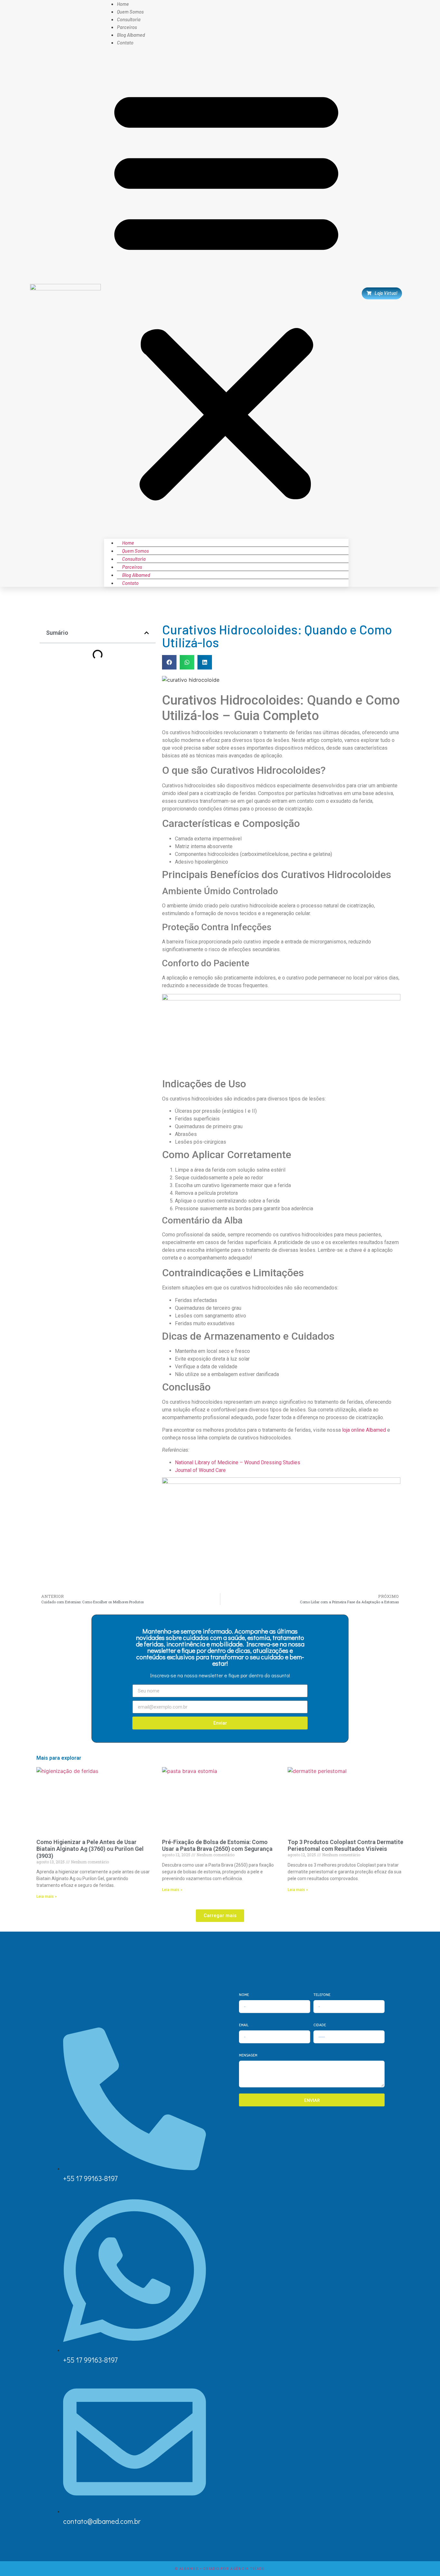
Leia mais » (47, 1897)
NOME (244, 1994)
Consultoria (134, 559)
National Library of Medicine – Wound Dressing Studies (238, 1462)
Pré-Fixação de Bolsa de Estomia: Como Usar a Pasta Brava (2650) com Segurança (217, 1845)
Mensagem (248, 2055)
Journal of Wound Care (200, 1470)
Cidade (320, 2025)
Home (128, 543)
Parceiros (132, 567)
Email (244, 2025)
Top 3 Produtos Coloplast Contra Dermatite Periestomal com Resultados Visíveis (345, 1845)
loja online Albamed (364, 1430)
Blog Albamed (136, 575)
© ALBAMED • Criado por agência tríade (220, 2569)
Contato (125, 42)
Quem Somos (135, 551)
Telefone (322, 1994)
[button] (226, 293)
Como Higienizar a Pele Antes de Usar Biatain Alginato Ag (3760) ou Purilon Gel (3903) (90, 1849)
